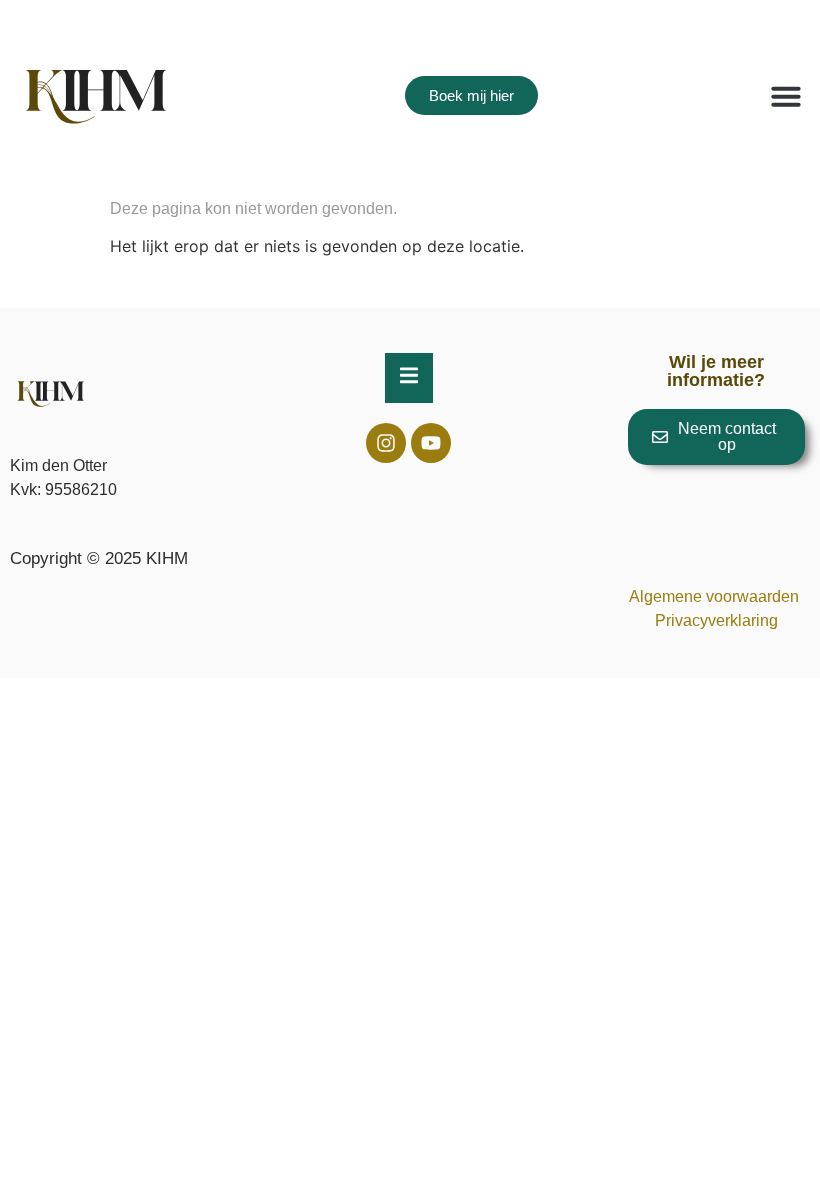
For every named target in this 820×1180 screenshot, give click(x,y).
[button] (786, 96)
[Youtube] (431, 443)
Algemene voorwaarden (716, 596)
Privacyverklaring (716, 620)
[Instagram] (386, 443)
